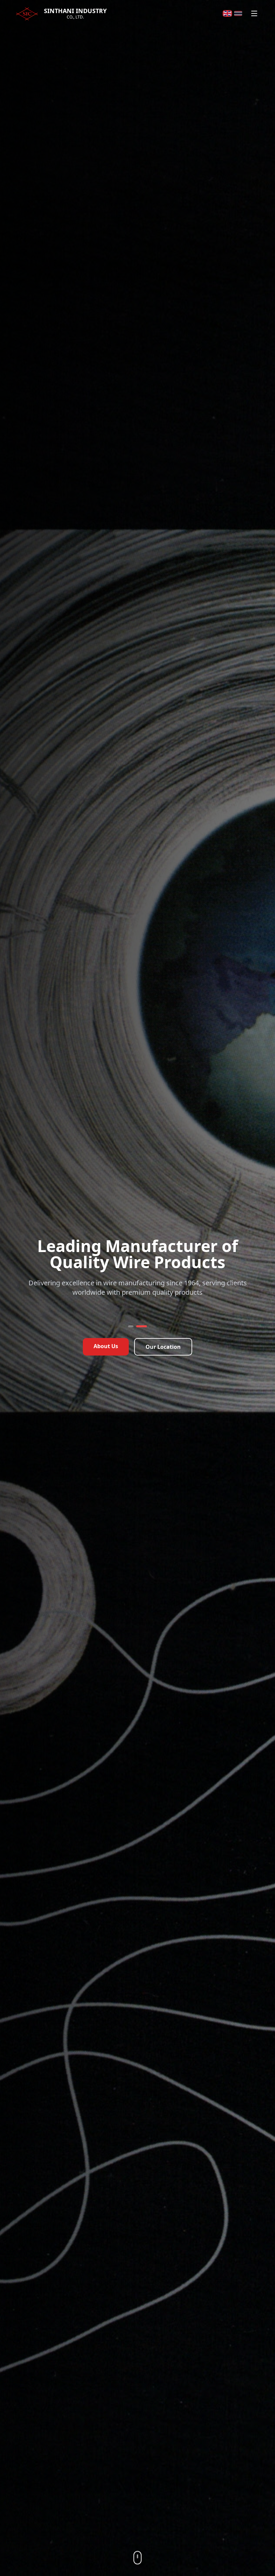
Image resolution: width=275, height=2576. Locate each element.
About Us (106, 1353)
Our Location (163, 1354)
